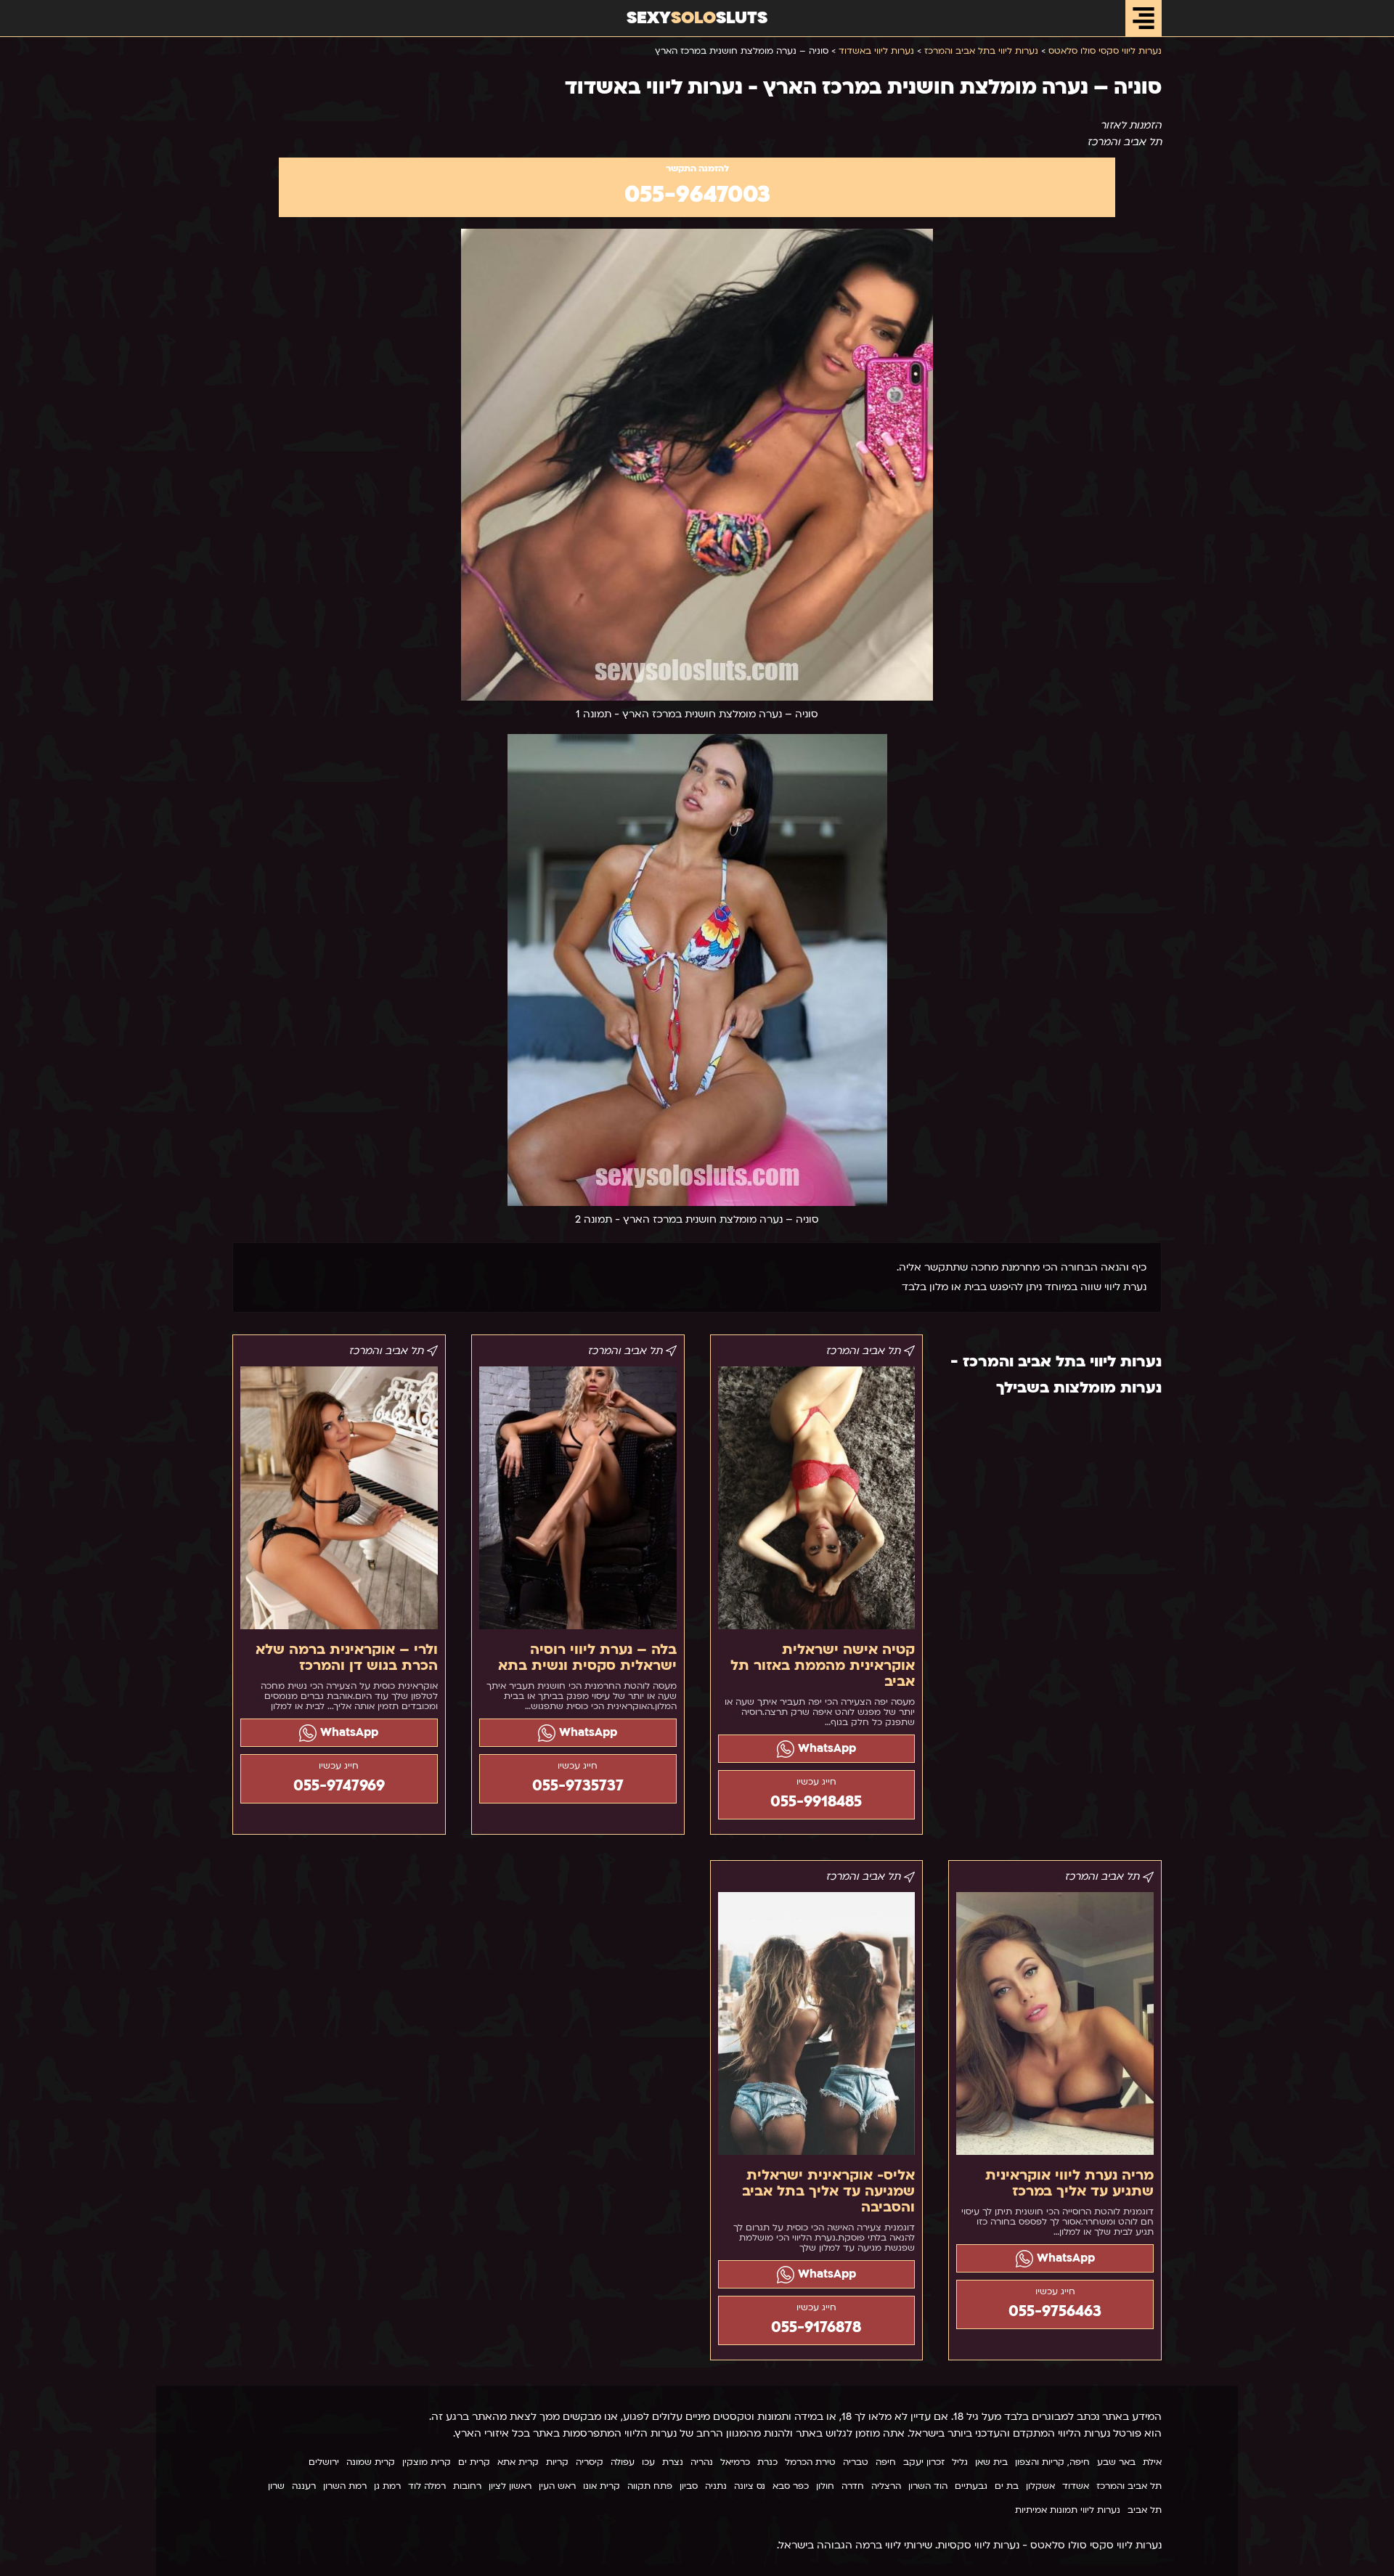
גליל (960, 2462)
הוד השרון (928, 2486)
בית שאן (991, 2462)
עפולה (623, 2462)
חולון (825, 2486)
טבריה (856, 2462)
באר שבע (1116, 2462)
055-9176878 (816, 2327)
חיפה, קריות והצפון (1052, 2462)
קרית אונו (602, 2486)
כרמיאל (735, 2462)
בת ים (1007, 2486)
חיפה (886, 2462)
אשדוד (1076, 2486)
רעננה (304, 2486)
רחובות (467, 2486)
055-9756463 (1055, 2311)
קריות (557, 2462)
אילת (1152, 2462)
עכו (648, 2462)
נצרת (673, 2462)
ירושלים (324, 2462)
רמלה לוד (427, 2486)
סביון (689, 2486)
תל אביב (1145, 2510)
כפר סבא (791, 2486)
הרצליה (886, 2486)
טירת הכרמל (810, 2462)
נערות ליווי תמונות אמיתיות (1068, 2510)
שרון (276, 2486)
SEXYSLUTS (697, 18)
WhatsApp (825, 1748)
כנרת (767, 2462)
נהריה (702, 2462)
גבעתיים (971, 2486)
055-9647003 (697, 195)
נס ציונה (750, 2486)
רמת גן (387, 2486)
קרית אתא (518, 2462)
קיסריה (590, 2462)
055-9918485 (816, 1802)
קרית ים (474, 2462)
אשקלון (1040, 2486)
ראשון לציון (510, 2486)
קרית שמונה (371, 2462)
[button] (1144, 18)
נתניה (716, 2486)
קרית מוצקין (427, 2462)
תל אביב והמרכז (1129, 2486)
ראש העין (557, 2486)
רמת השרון (345, 2486)
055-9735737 (578, 1786)
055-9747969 (339, 1786)
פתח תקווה (650, 2486)
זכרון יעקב (924, 2462)
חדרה (853, 2486)
